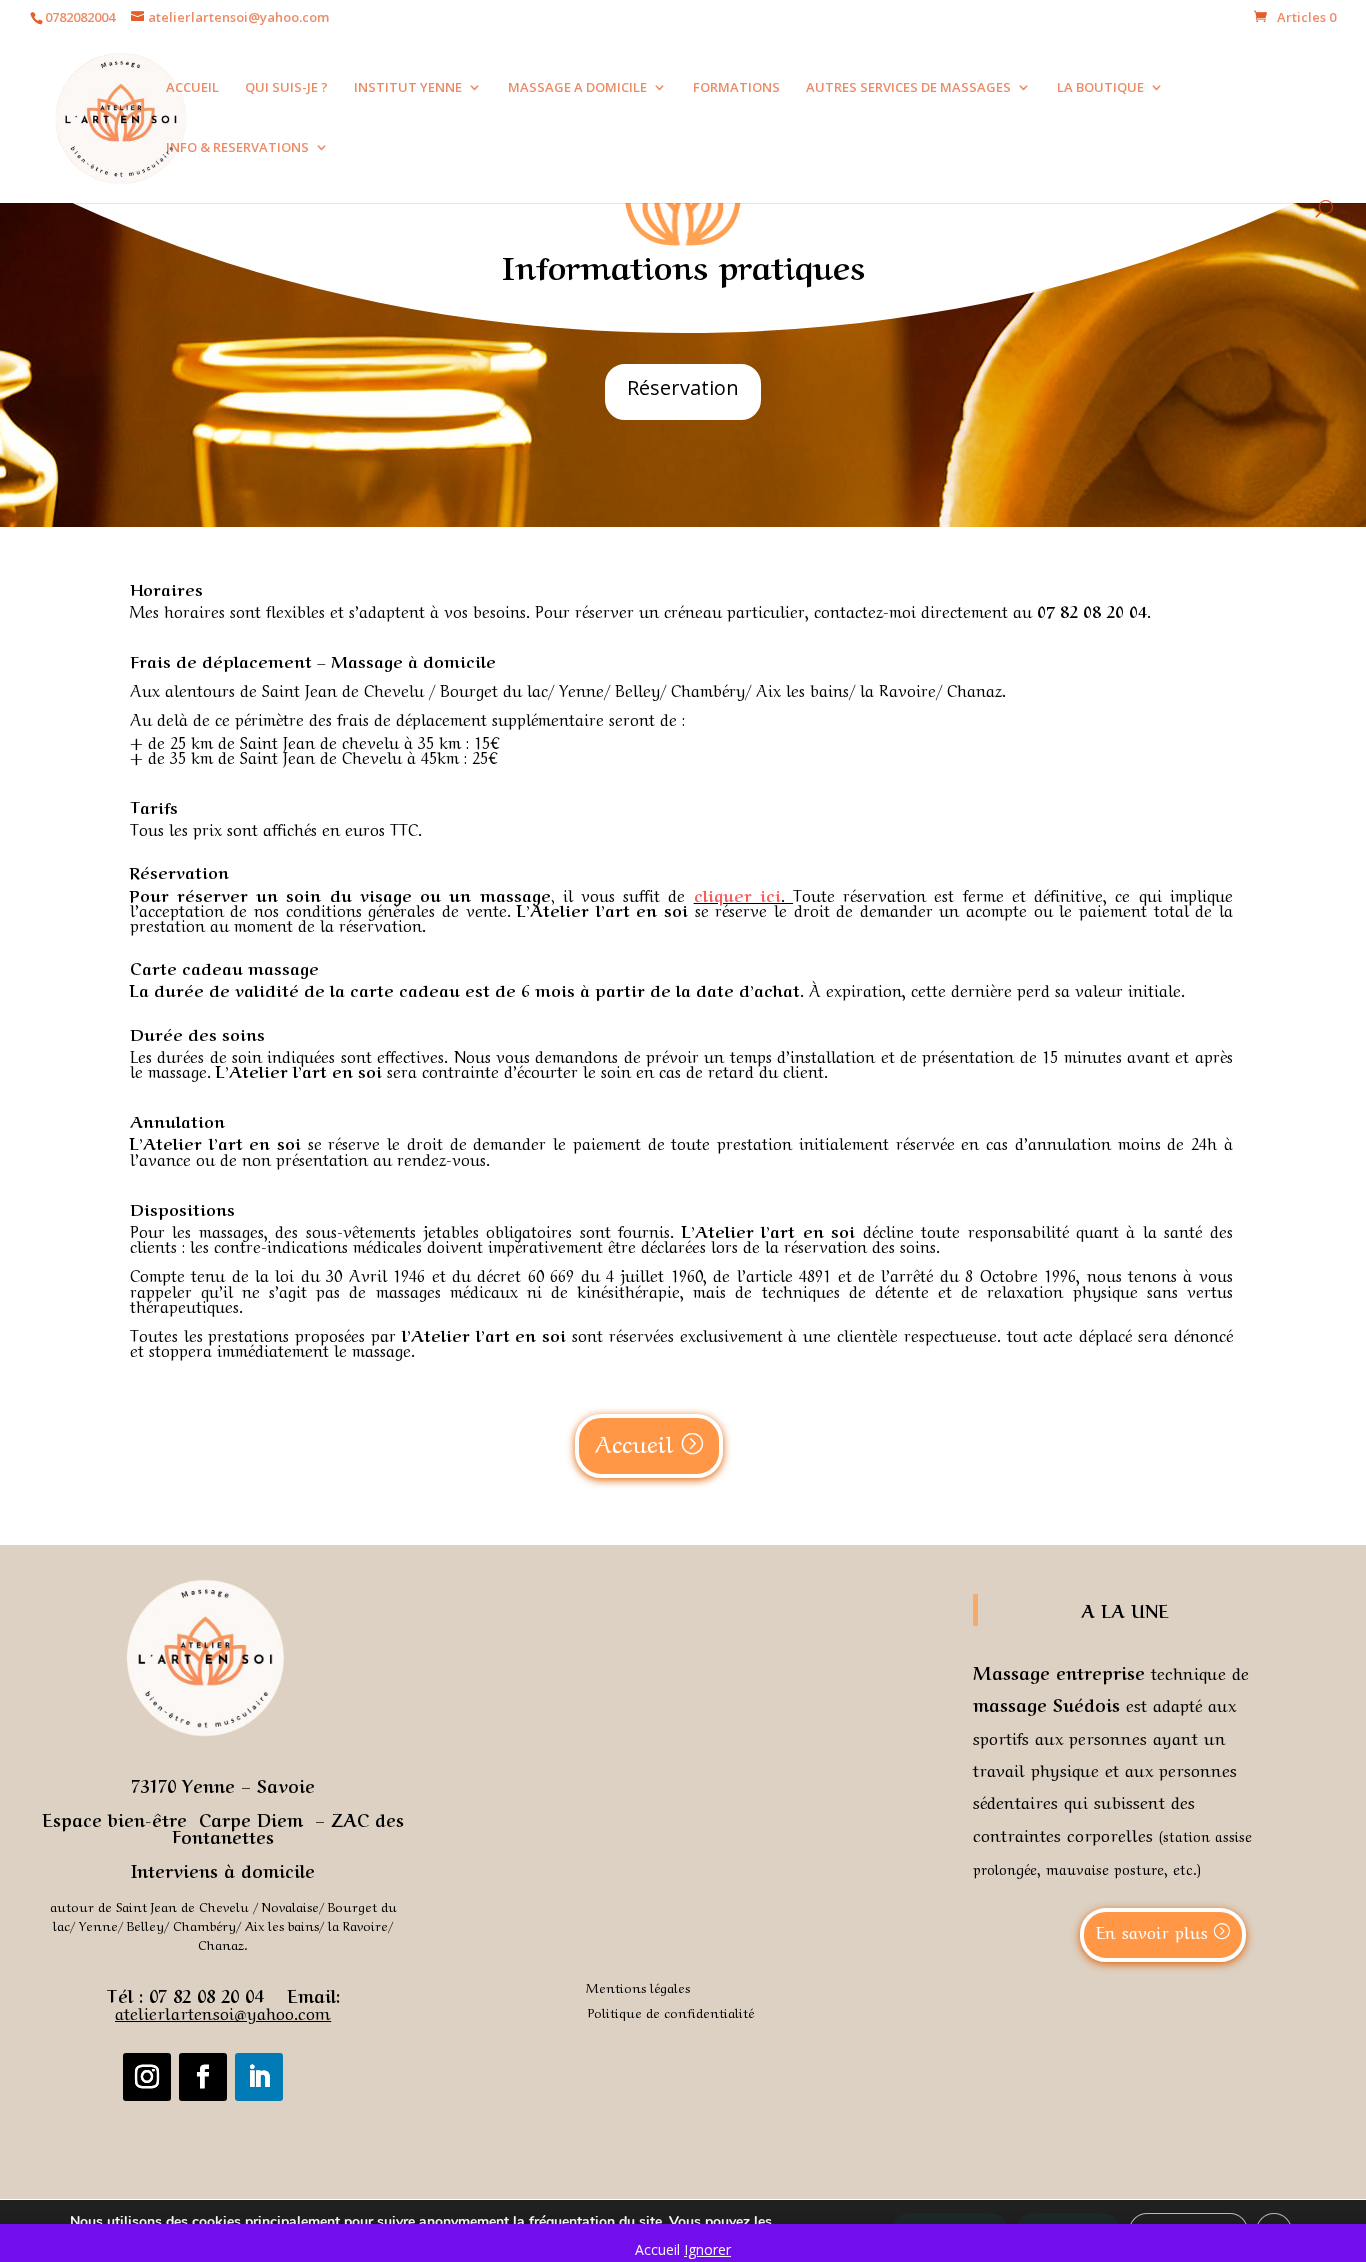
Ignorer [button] (707, 2249)
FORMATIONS (736, 88)
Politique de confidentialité (671, 2011)
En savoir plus (1152, 1930)
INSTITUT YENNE (408, 88)
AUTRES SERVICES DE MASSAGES (908, 88)
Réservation (683, 387)
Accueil (634, 1442)
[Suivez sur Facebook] (203, 2077)
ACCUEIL (192, 88)
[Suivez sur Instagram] (147, 2077)
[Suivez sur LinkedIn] (259, 2077)
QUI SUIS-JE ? (286, 88)
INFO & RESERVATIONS (237, 148)
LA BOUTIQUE (1100, 88)
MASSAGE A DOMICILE (577, 88)
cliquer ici (737, 894)
